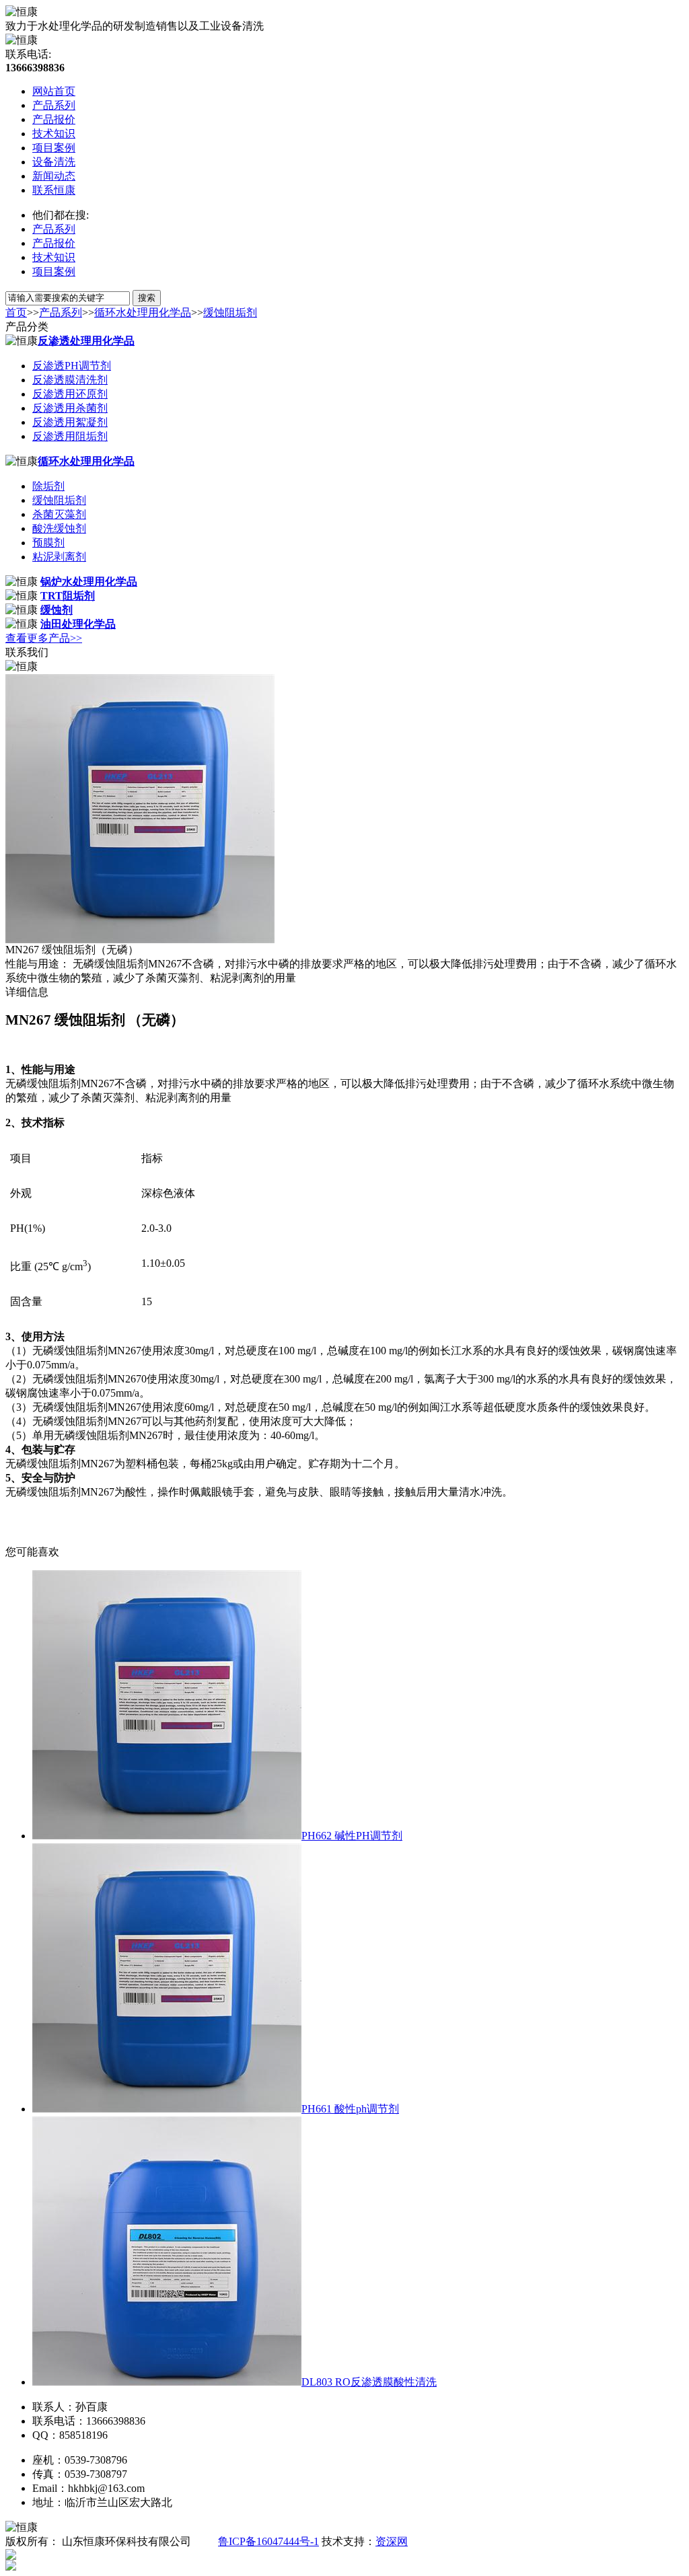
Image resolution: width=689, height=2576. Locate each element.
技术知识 (54, 134)
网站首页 (54, 91)
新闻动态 (54, 176)
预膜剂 (48, 543)
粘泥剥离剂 (59, 557)
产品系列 (54, 105)
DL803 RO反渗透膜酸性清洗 (369, 2382)
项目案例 (54, 148)
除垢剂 (48, 486)
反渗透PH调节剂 (72, 366)
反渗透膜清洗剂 (70, 380)
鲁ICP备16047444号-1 (268, 2541)
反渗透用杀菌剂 (70, 408)
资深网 (392, 2541)
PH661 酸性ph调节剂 (350, 2109)
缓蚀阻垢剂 (230, 312)
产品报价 (54, 119)
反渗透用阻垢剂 (70, 436)
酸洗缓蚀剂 (59, 528)
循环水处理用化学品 (143, 312)
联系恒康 (54, 190)
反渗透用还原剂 (70, 394)
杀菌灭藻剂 (59, 514)
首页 (16, 312)
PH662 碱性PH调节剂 (352, 1836)
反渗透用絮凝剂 (70, 422)
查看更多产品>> (44, 638)
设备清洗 (54, 162)
